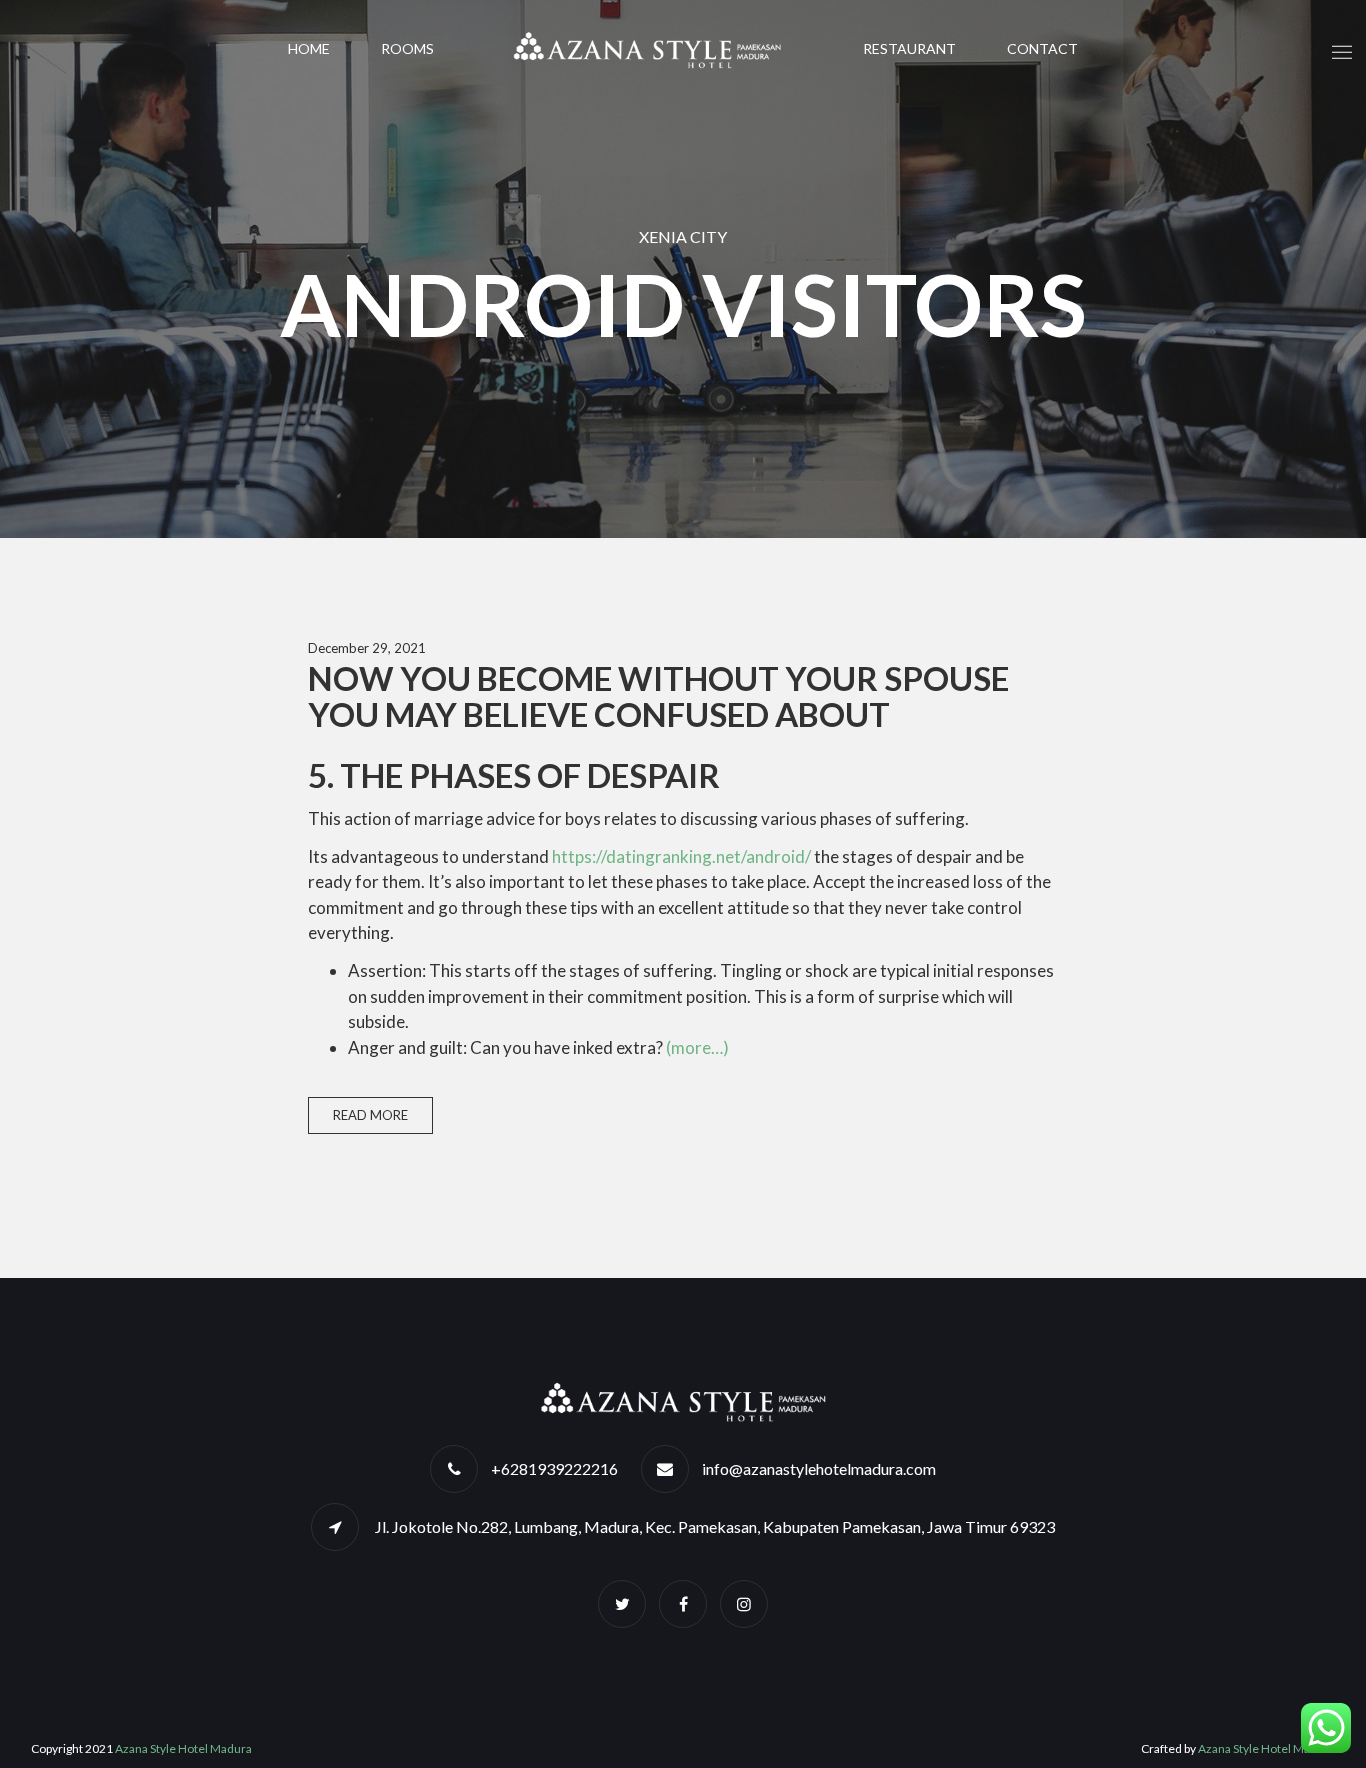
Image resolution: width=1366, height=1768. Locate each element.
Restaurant (909, 48)
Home (309, 48)
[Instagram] (744, 1603)
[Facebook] (683, 1603)
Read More (370, 1115)
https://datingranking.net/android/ (681, 856)
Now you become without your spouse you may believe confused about (658, 696)
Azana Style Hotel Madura (183, 1748)
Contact (1042, 48)
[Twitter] (622, 1603)
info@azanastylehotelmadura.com (819, 1468)
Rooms (407, 48)
